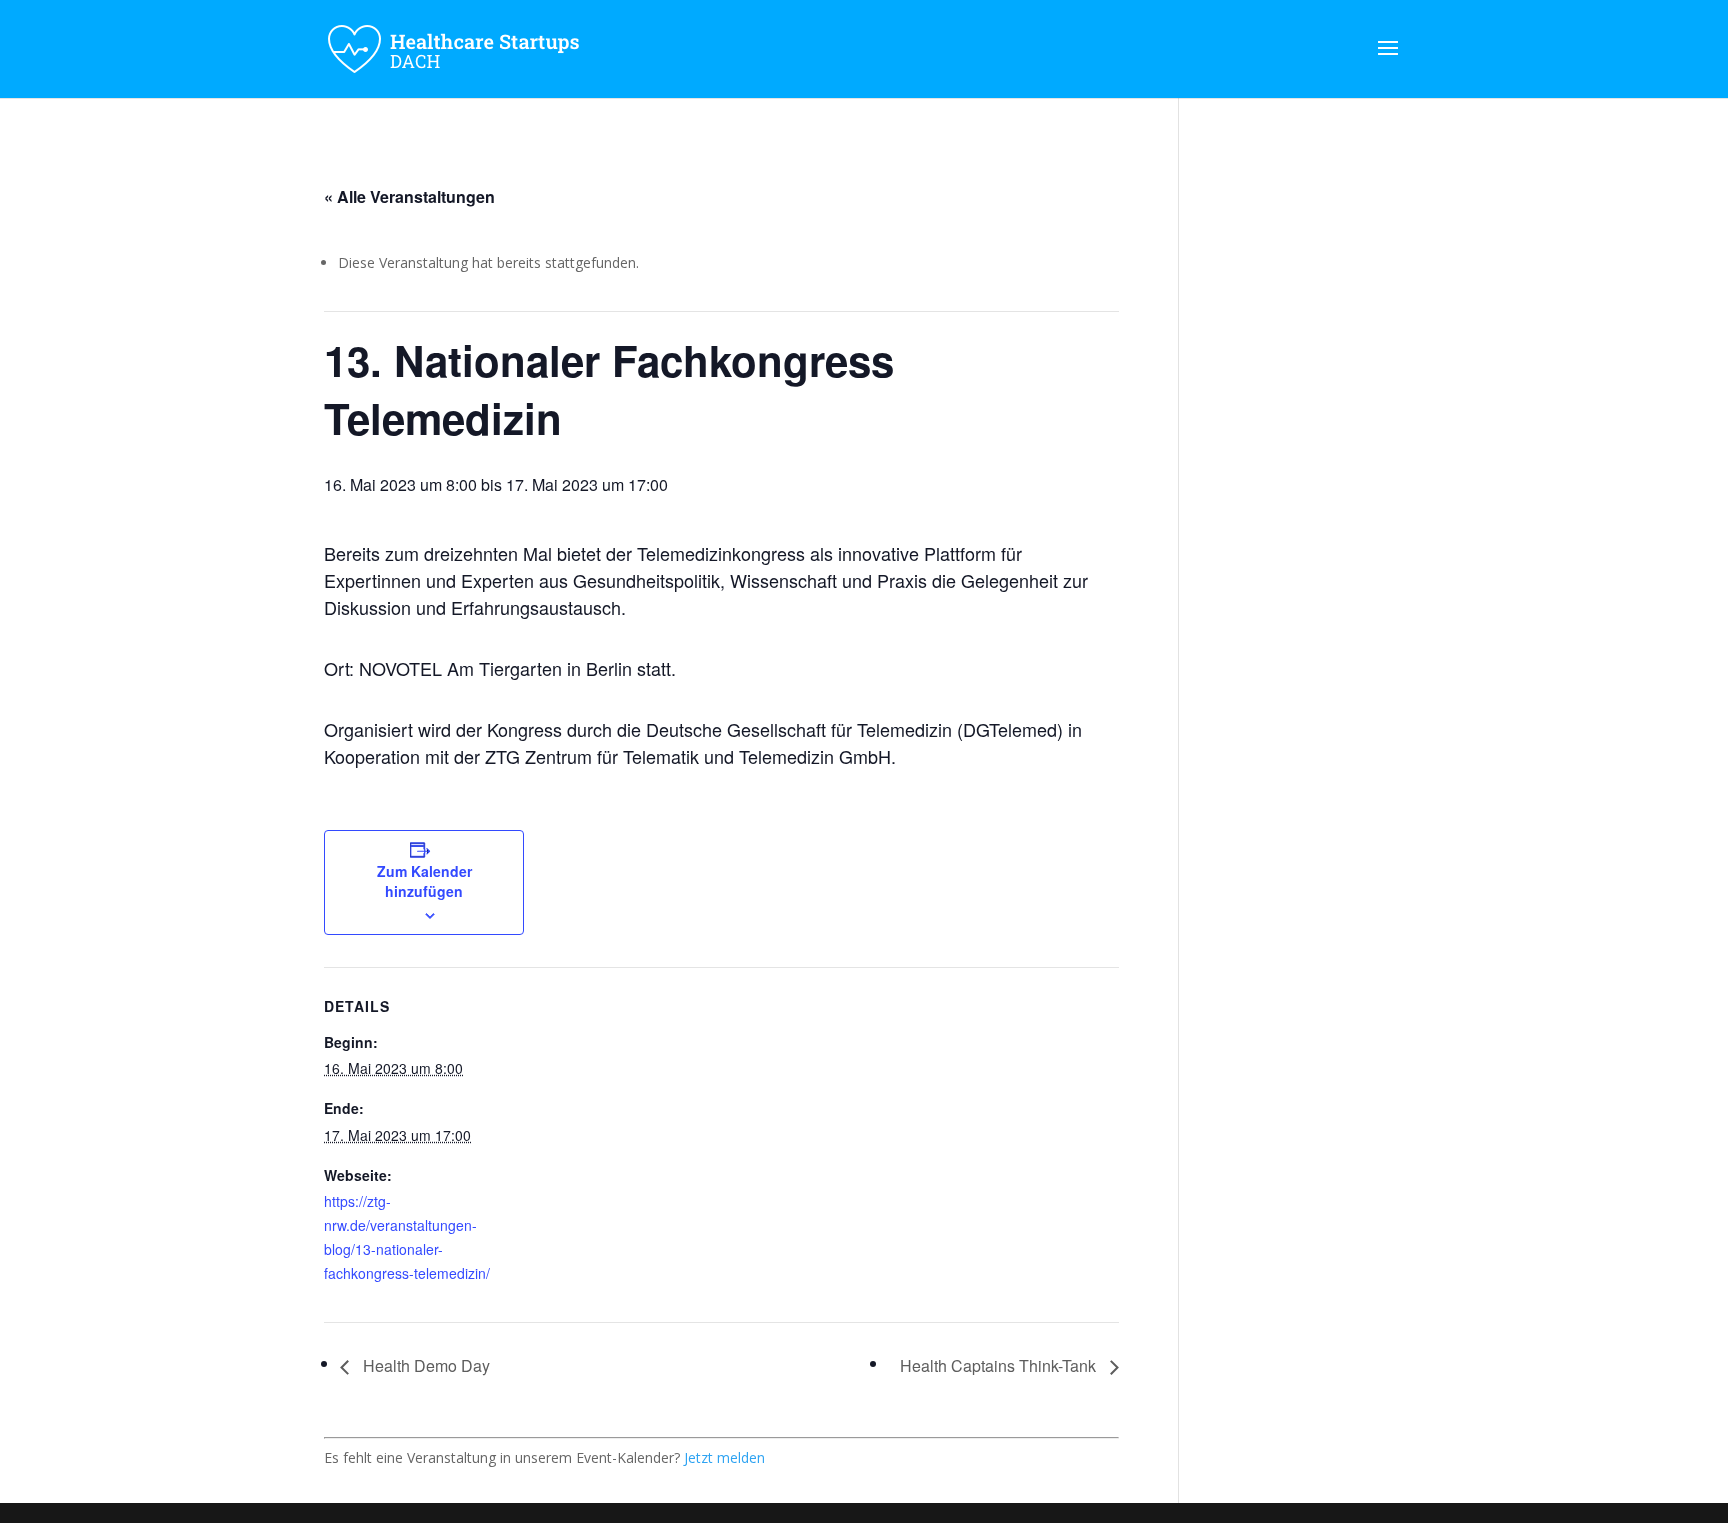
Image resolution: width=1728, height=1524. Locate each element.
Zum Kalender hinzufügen (424, 881)
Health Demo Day (424, 1365)
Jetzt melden (724, 1457)
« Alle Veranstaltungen (409, 196)
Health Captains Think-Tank (1000, 1365)
